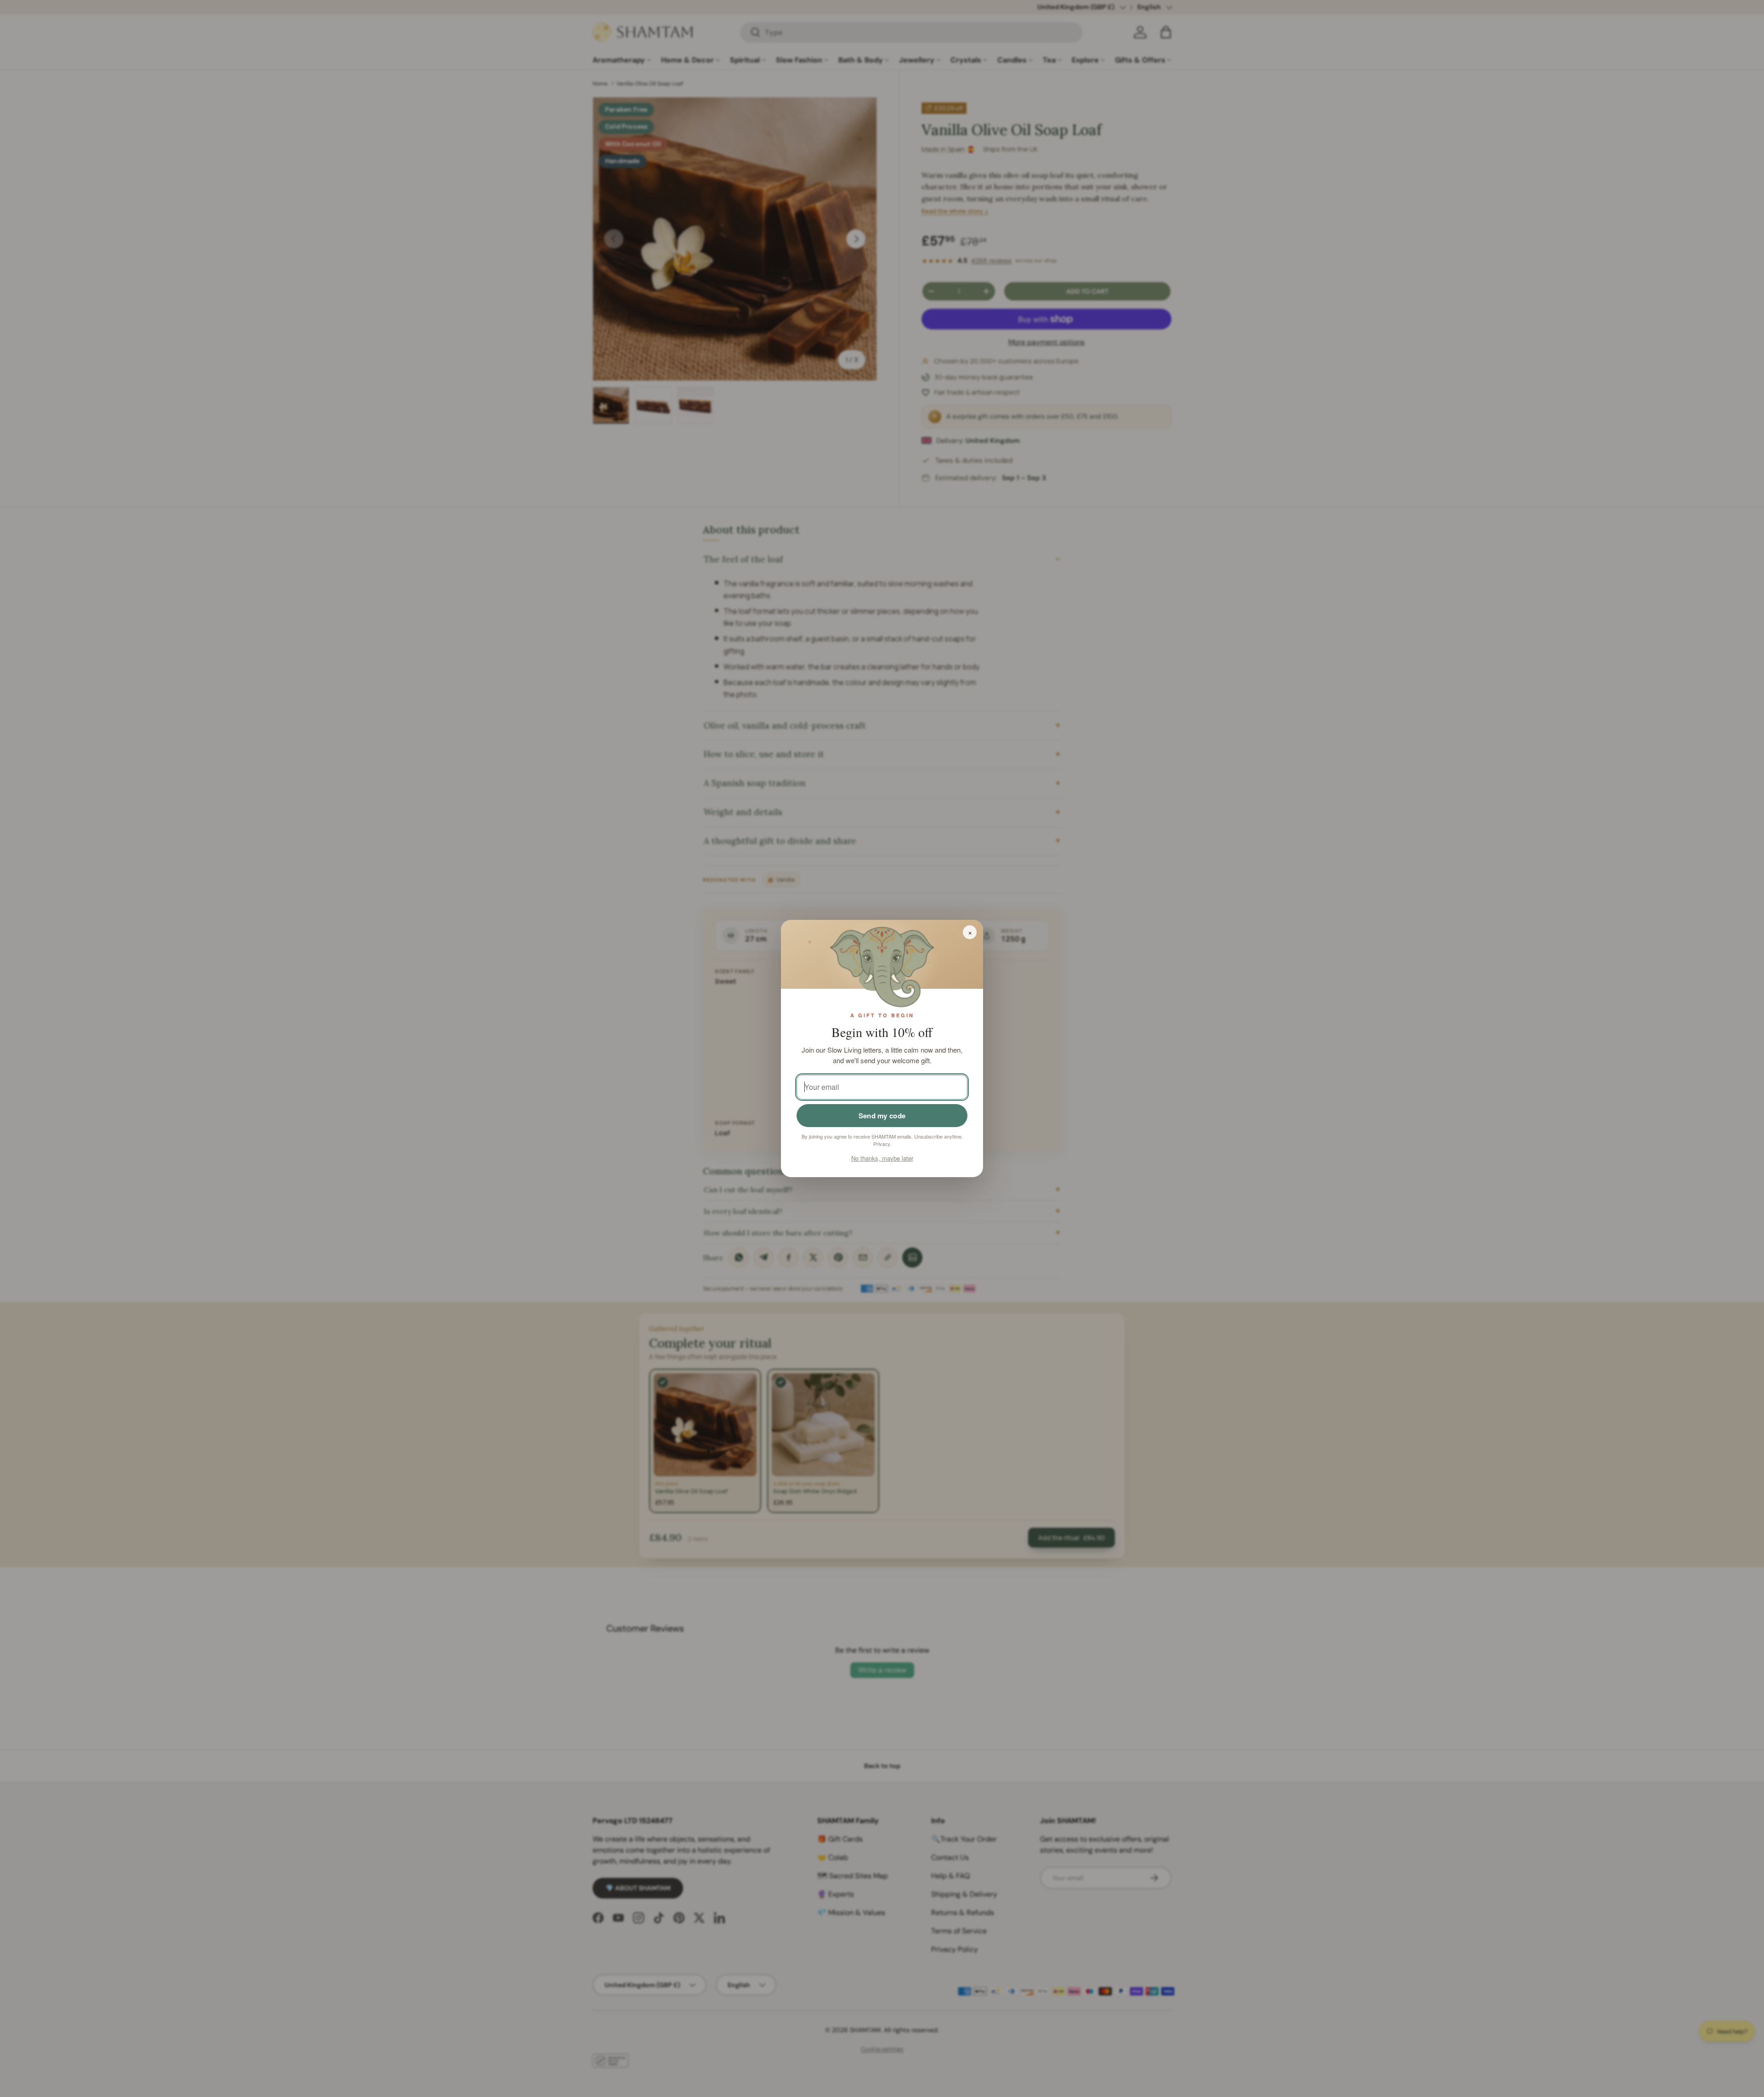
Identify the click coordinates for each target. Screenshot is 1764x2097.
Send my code (882, 1116)
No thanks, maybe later (882, 1158)
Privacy (882, 1144)
